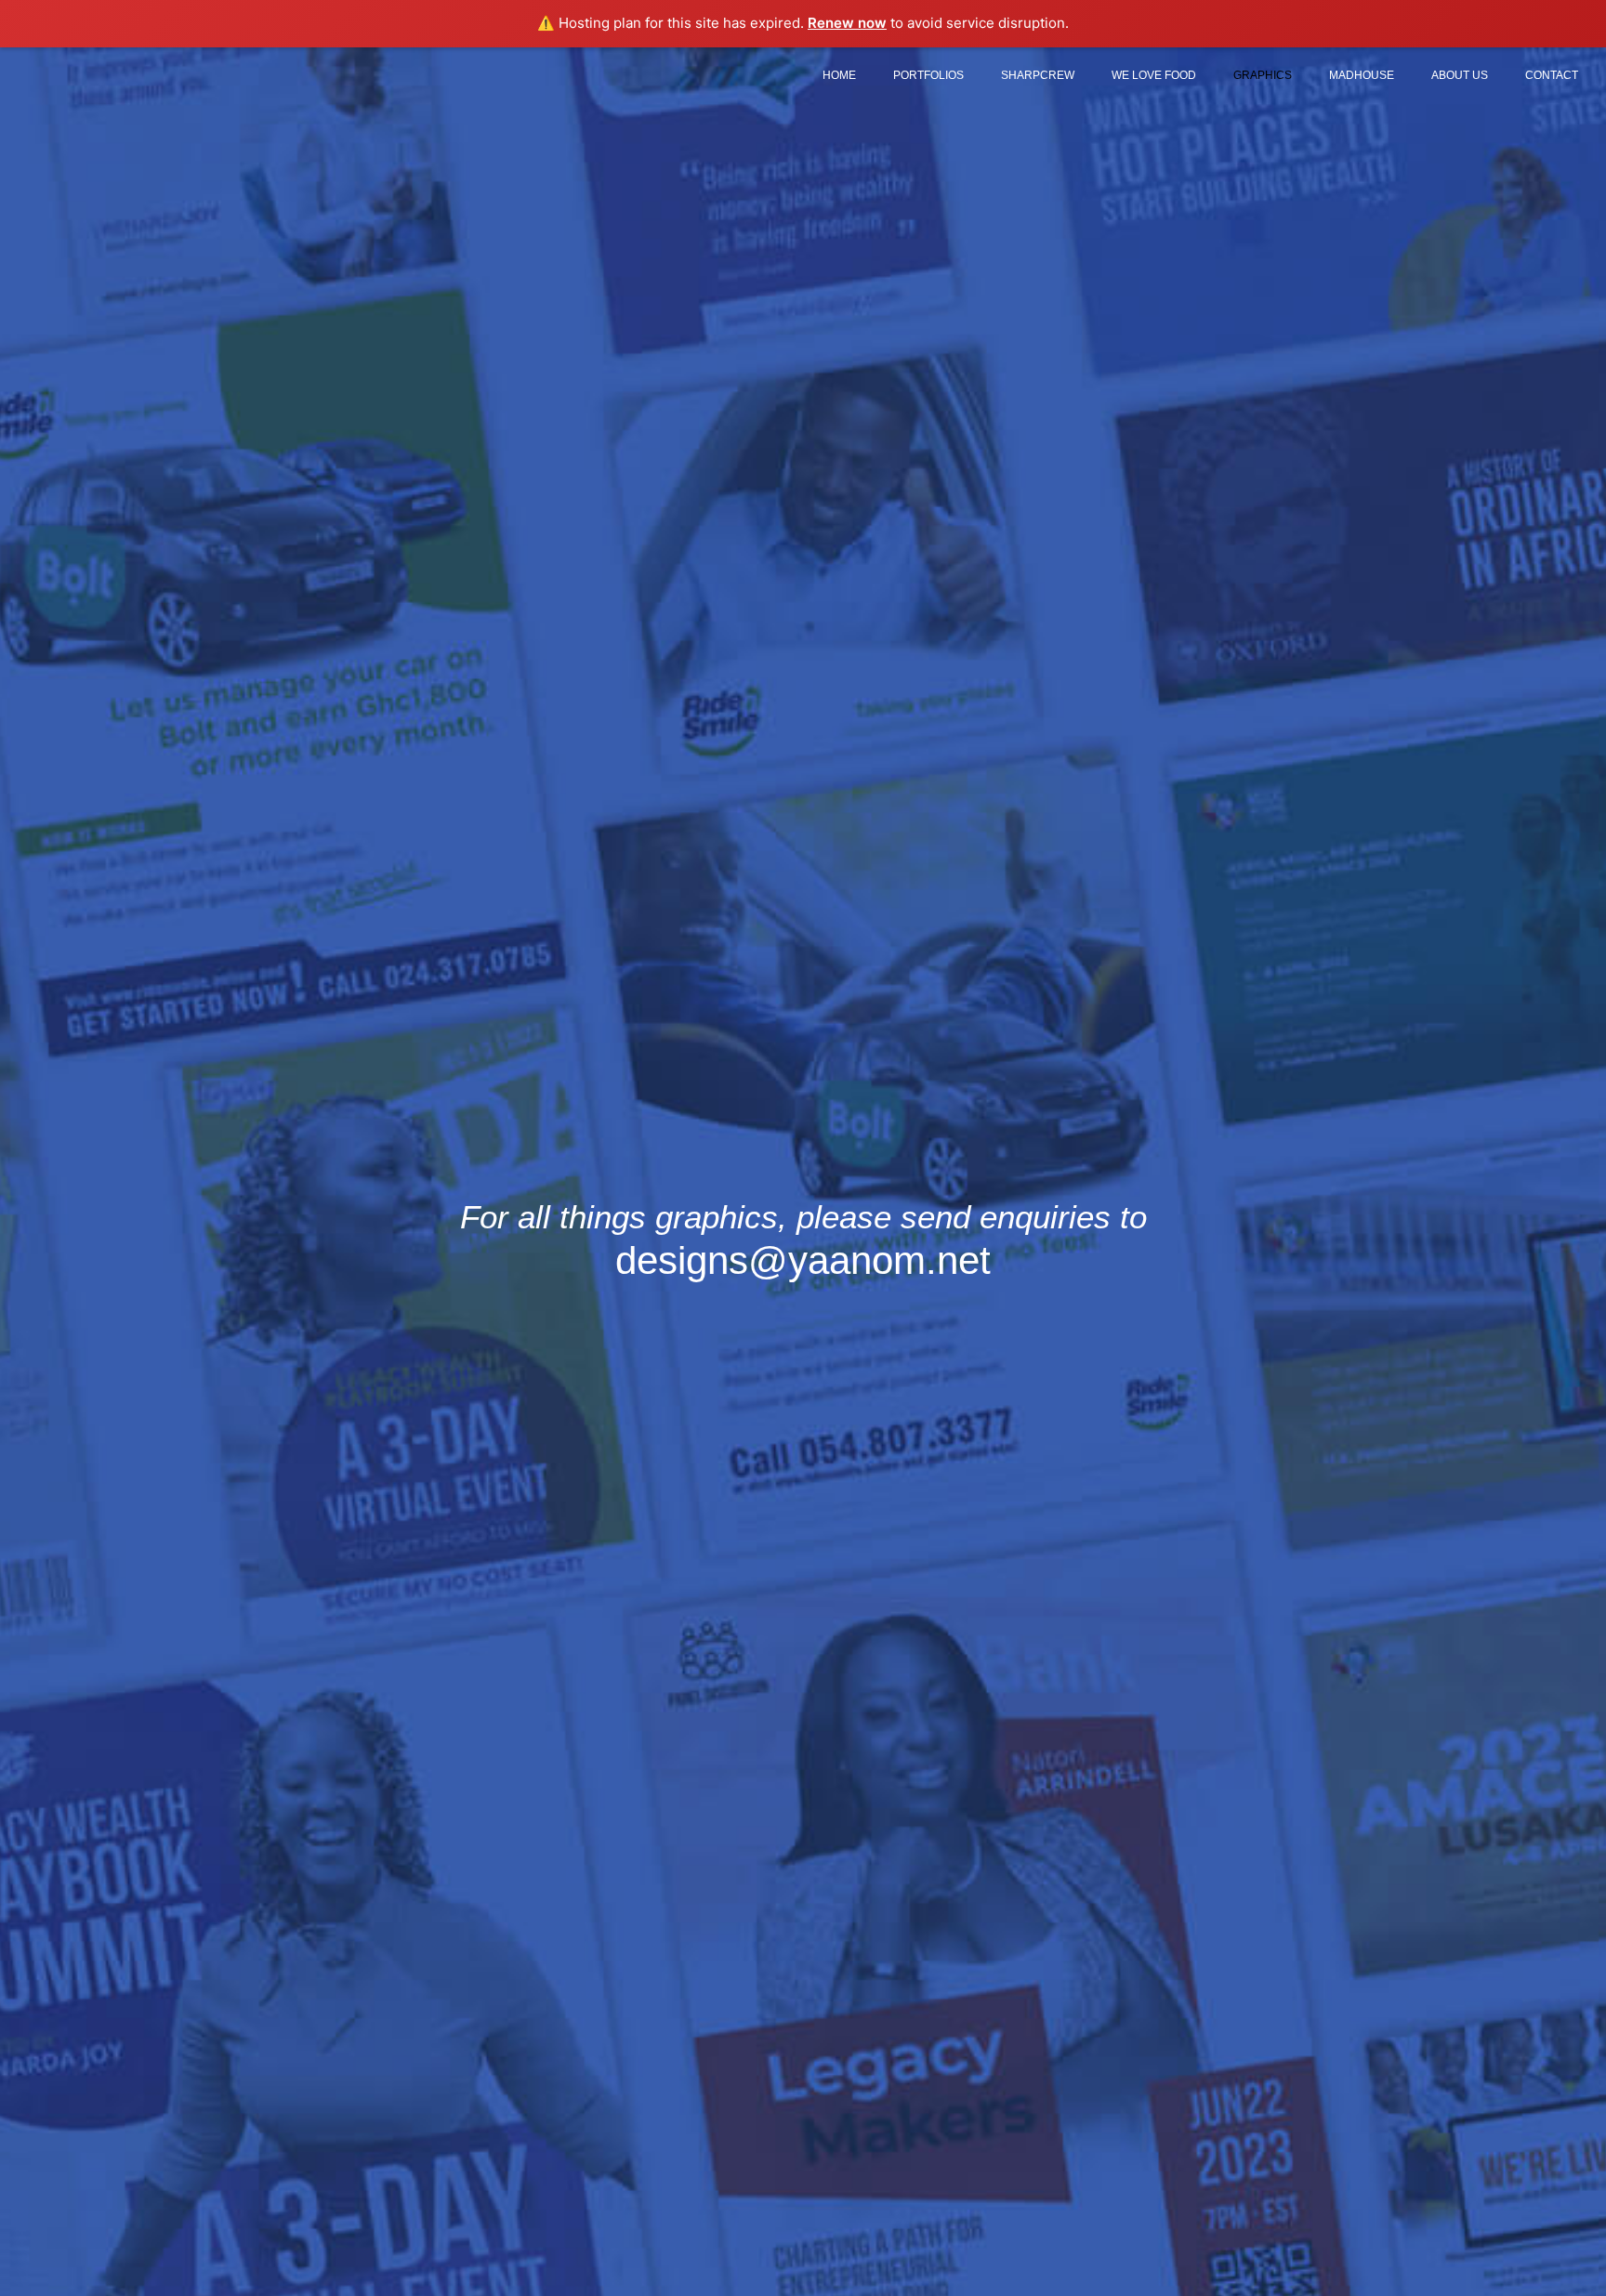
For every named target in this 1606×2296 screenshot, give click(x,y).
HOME (839, 75)
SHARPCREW (1038, 75)
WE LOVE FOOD (1154, 75)
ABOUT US (1460, 75)
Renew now (847, 23)
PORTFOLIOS (928, 75)
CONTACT (1552, 75)
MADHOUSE (1362, 75)
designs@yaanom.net (803, 1260)
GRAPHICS (1263, 75)
